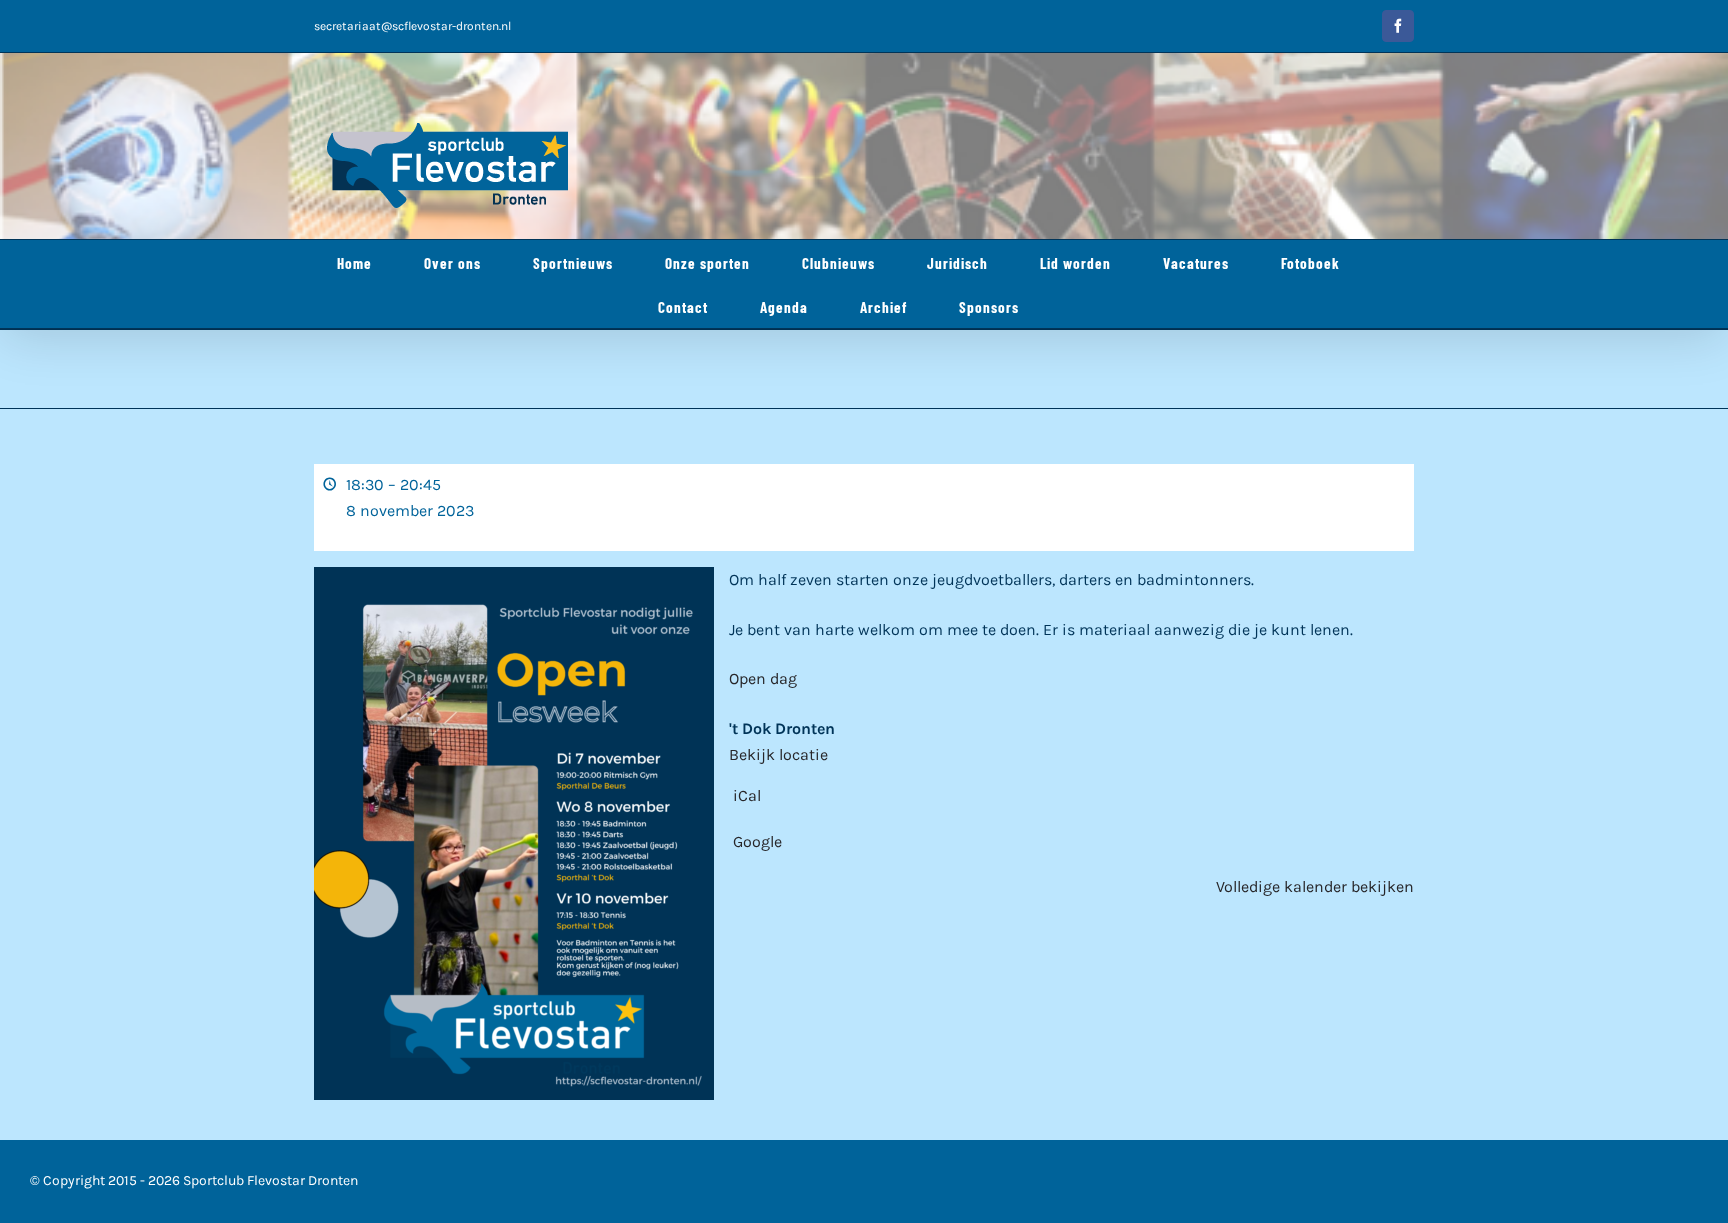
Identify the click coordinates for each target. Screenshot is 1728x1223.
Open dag (763, 678)
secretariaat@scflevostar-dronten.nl (412, 26)
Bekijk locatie (778, 754)
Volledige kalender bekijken (1315, 886)
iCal (747, 795)
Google (757, 841)
